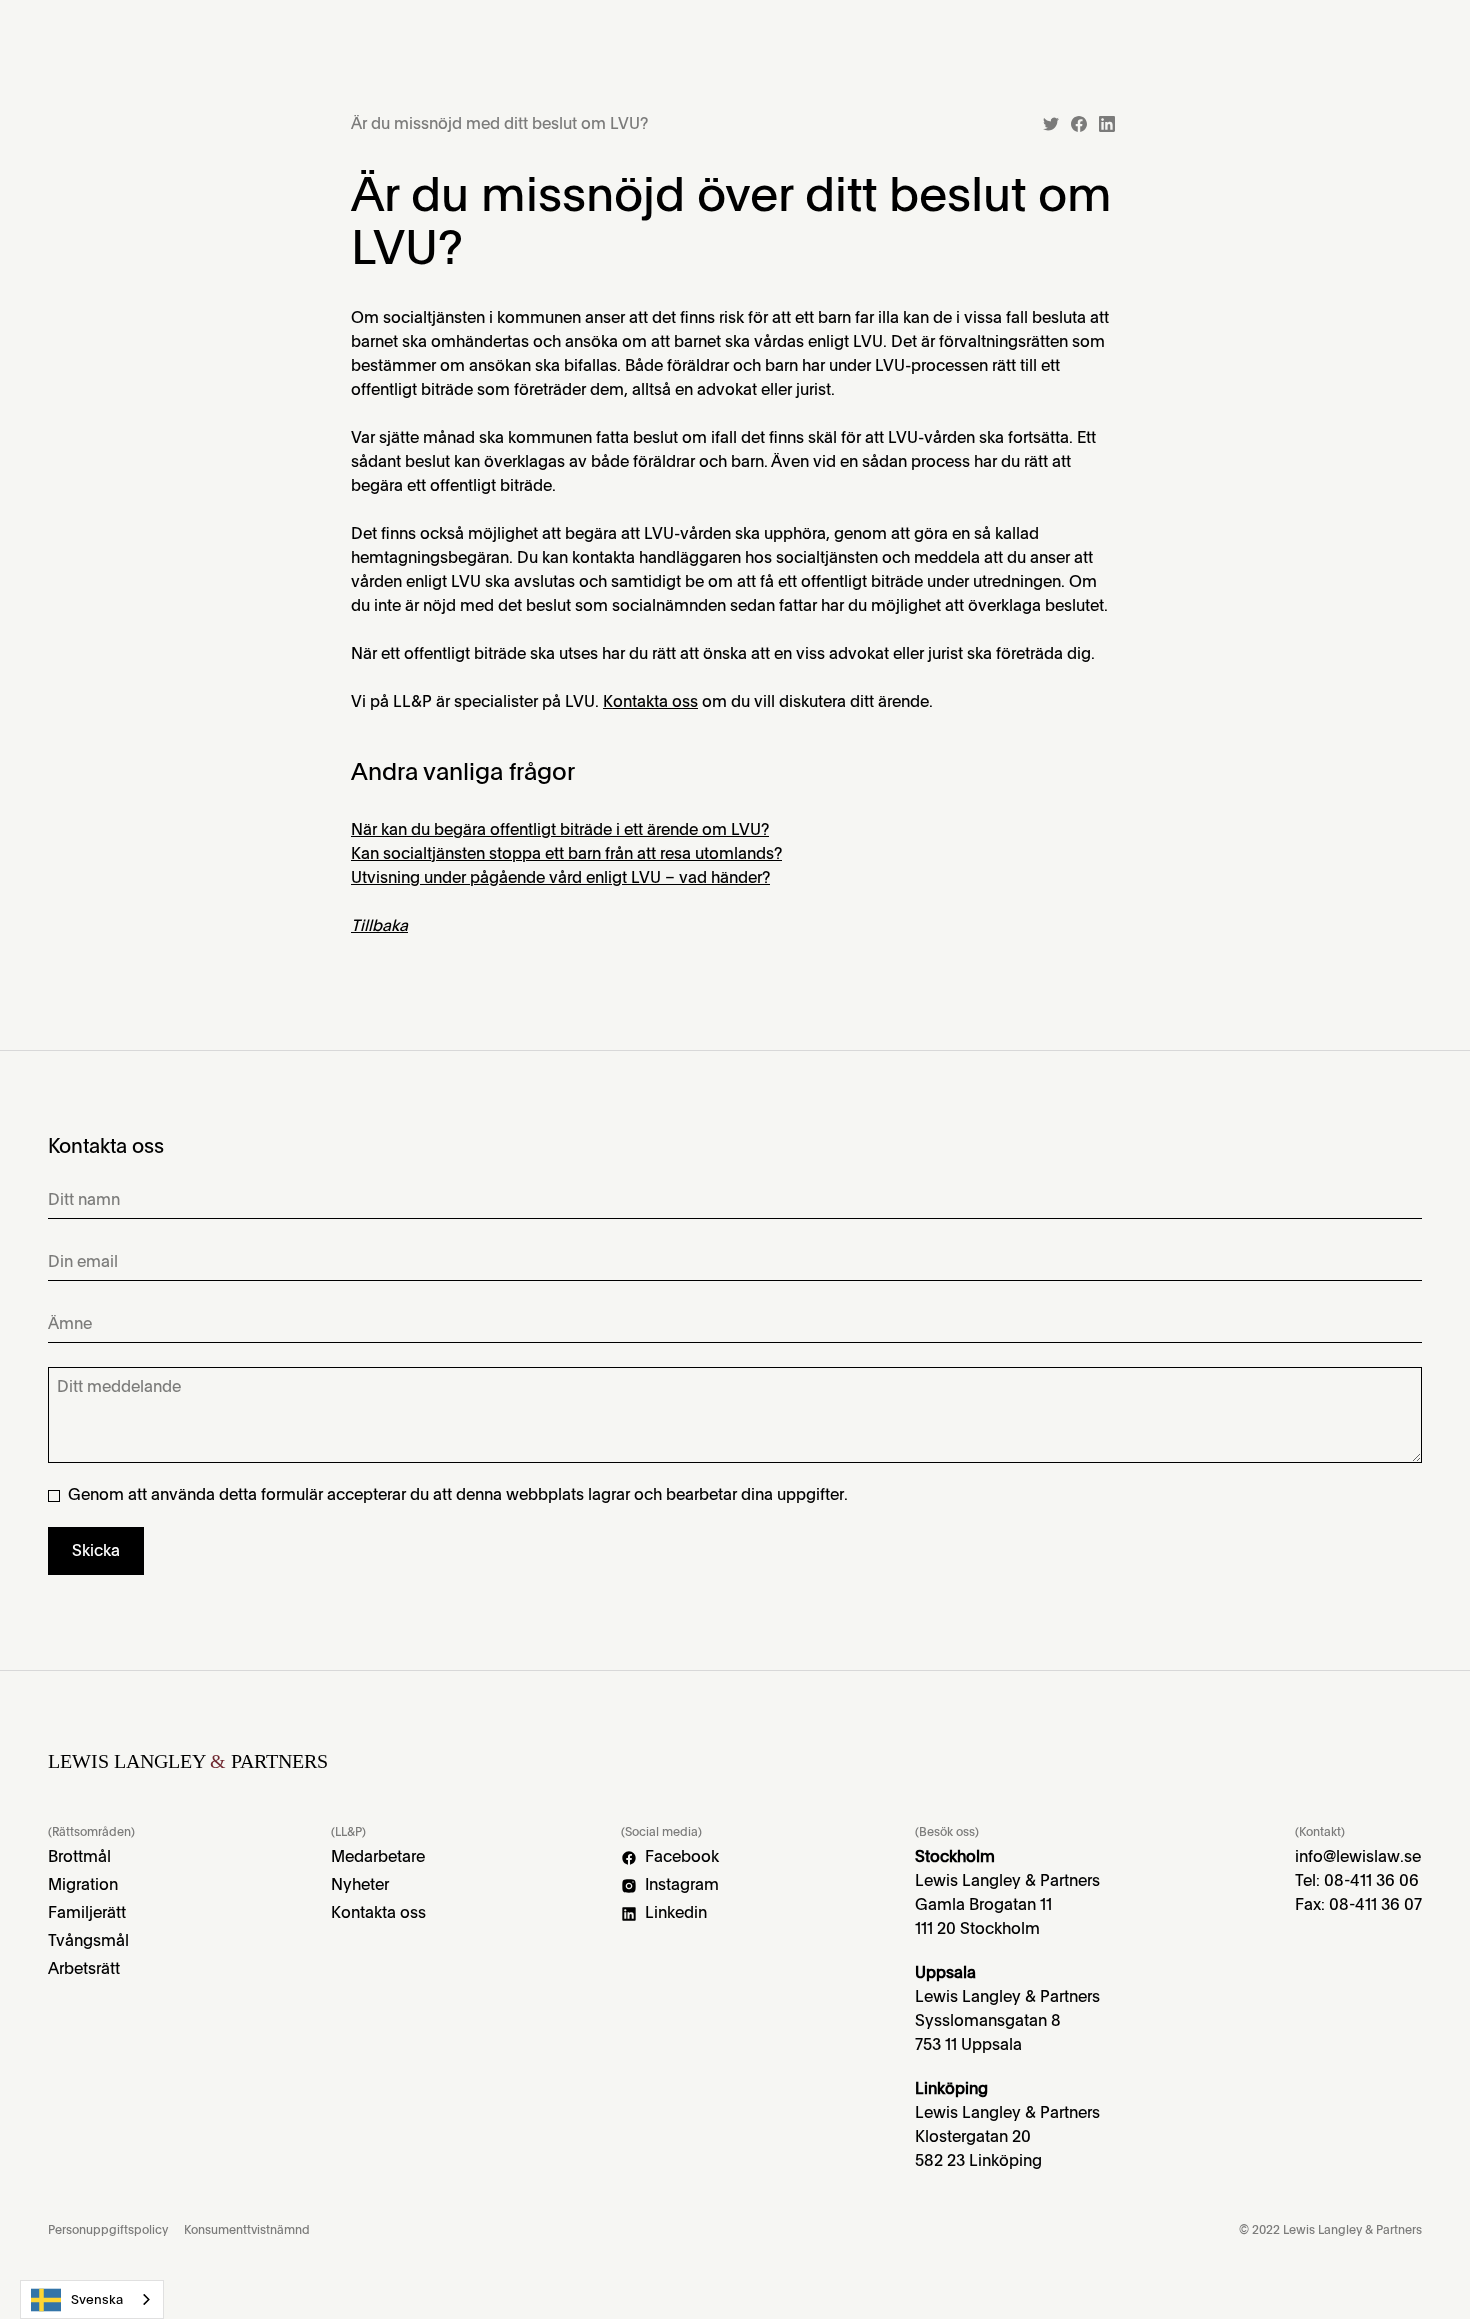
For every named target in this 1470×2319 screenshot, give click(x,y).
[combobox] (92, 2299)
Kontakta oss (650, 701)
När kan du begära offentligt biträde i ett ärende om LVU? (560, 829)
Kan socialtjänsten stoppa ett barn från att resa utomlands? (566, 853)
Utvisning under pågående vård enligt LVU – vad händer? (560, 877)
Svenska (97, 2299)
